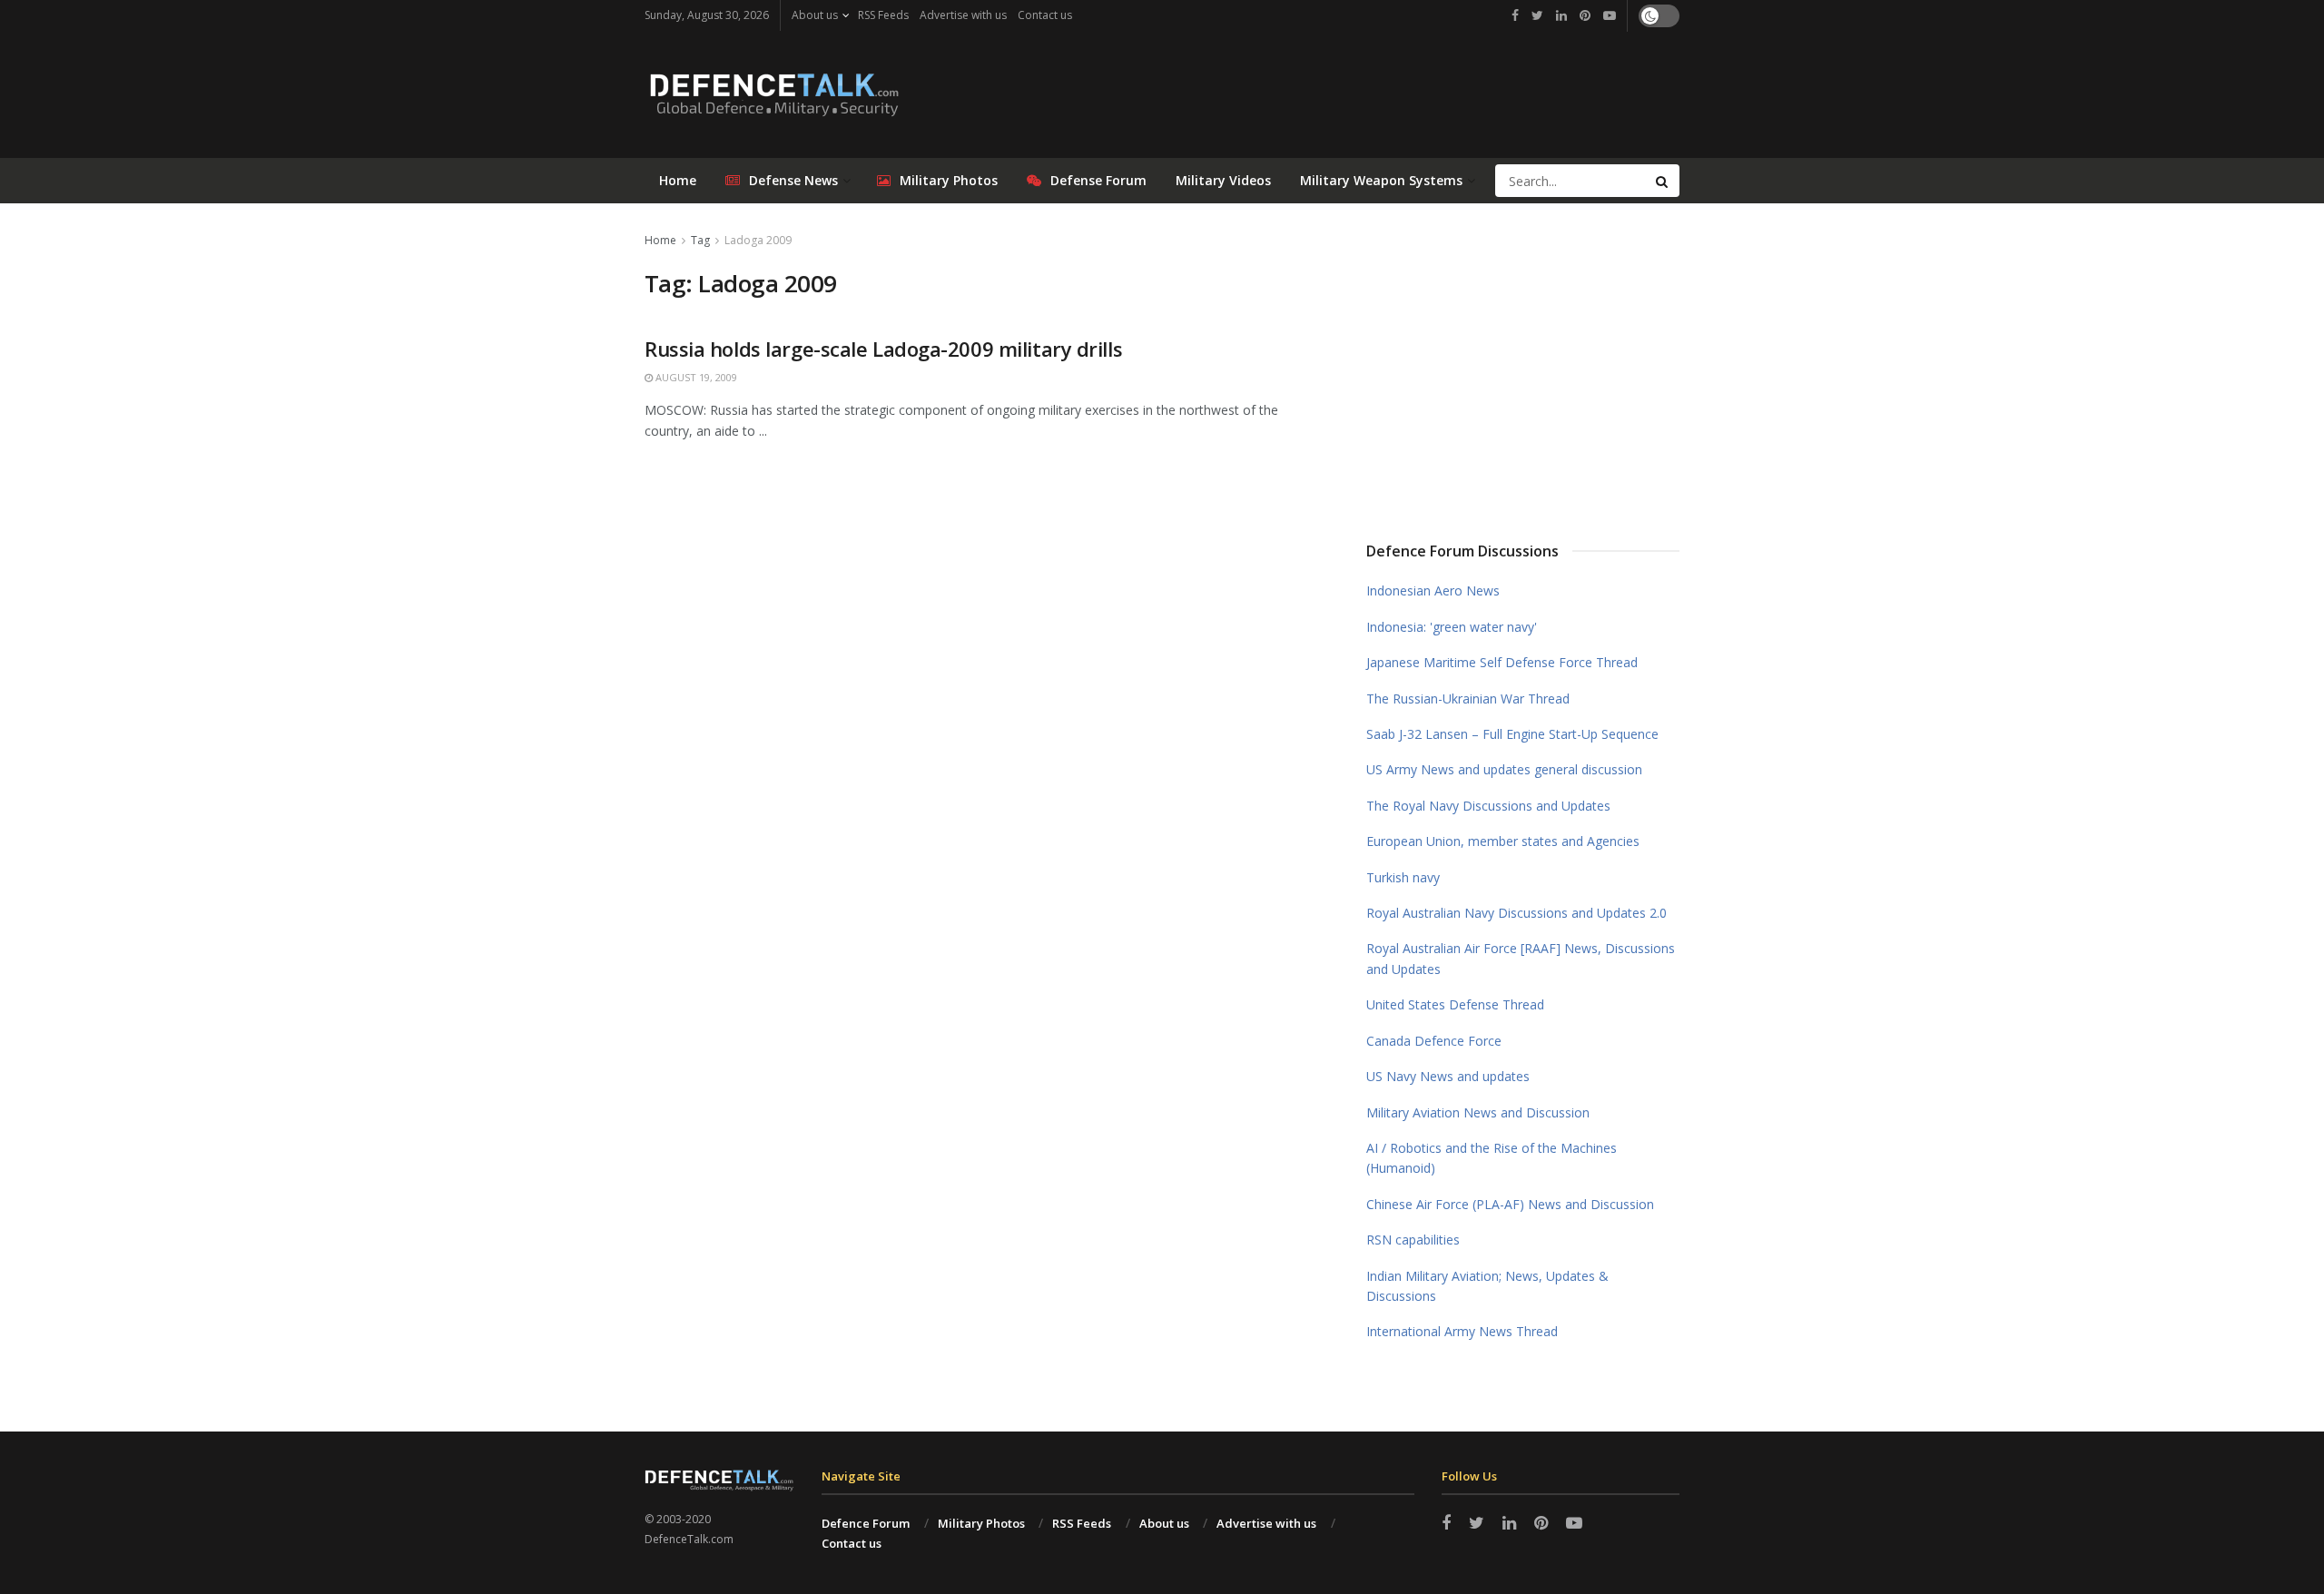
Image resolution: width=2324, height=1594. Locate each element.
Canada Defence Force (1434, 1041)
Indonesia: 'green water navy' (1452, 627)
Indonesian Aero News (1433, 590)
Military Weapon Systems (1381, 180)
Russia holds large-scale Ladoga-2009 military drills (883, 349)
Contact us (1045, 15)
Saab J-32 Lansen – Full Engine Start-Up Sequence (1512, 734)
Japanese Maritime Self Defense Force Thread (1502, 662)
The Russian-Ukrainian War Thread (1468, 699)
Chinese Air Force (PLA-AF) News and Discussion (1510, 1204)
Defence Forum (866, 1523)
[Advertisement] (1523, 366)
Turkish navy (1403, 877)
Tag (700, 240)
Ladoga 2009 (758, 240)
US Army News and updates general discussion (1504, 769)
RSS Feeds (883, 15)
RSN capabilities (1413, 1240)
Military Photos (949, 180)
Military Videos (1223, 180)
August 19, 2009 (695, 377)
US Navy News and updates (1448, 1076)
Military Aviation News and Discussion (1478, 1112)
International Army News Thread (1462, 1331)
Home (678, 180)
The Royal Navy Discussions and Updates (1488, 806)
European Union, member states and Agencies (1503, 841)
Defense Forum (1098, 180)
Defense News (793, 180)
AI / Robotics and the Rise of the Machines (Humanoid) (1492, 1158)
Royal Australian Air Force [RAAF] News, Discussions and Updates (1521, 958)
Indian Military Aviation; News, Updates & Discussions (1487, 1286)
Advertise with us (963, 15)
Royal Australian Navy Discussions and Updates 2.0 (1517, 913)
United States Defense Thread (1455, 1004)
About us (815, 15)
